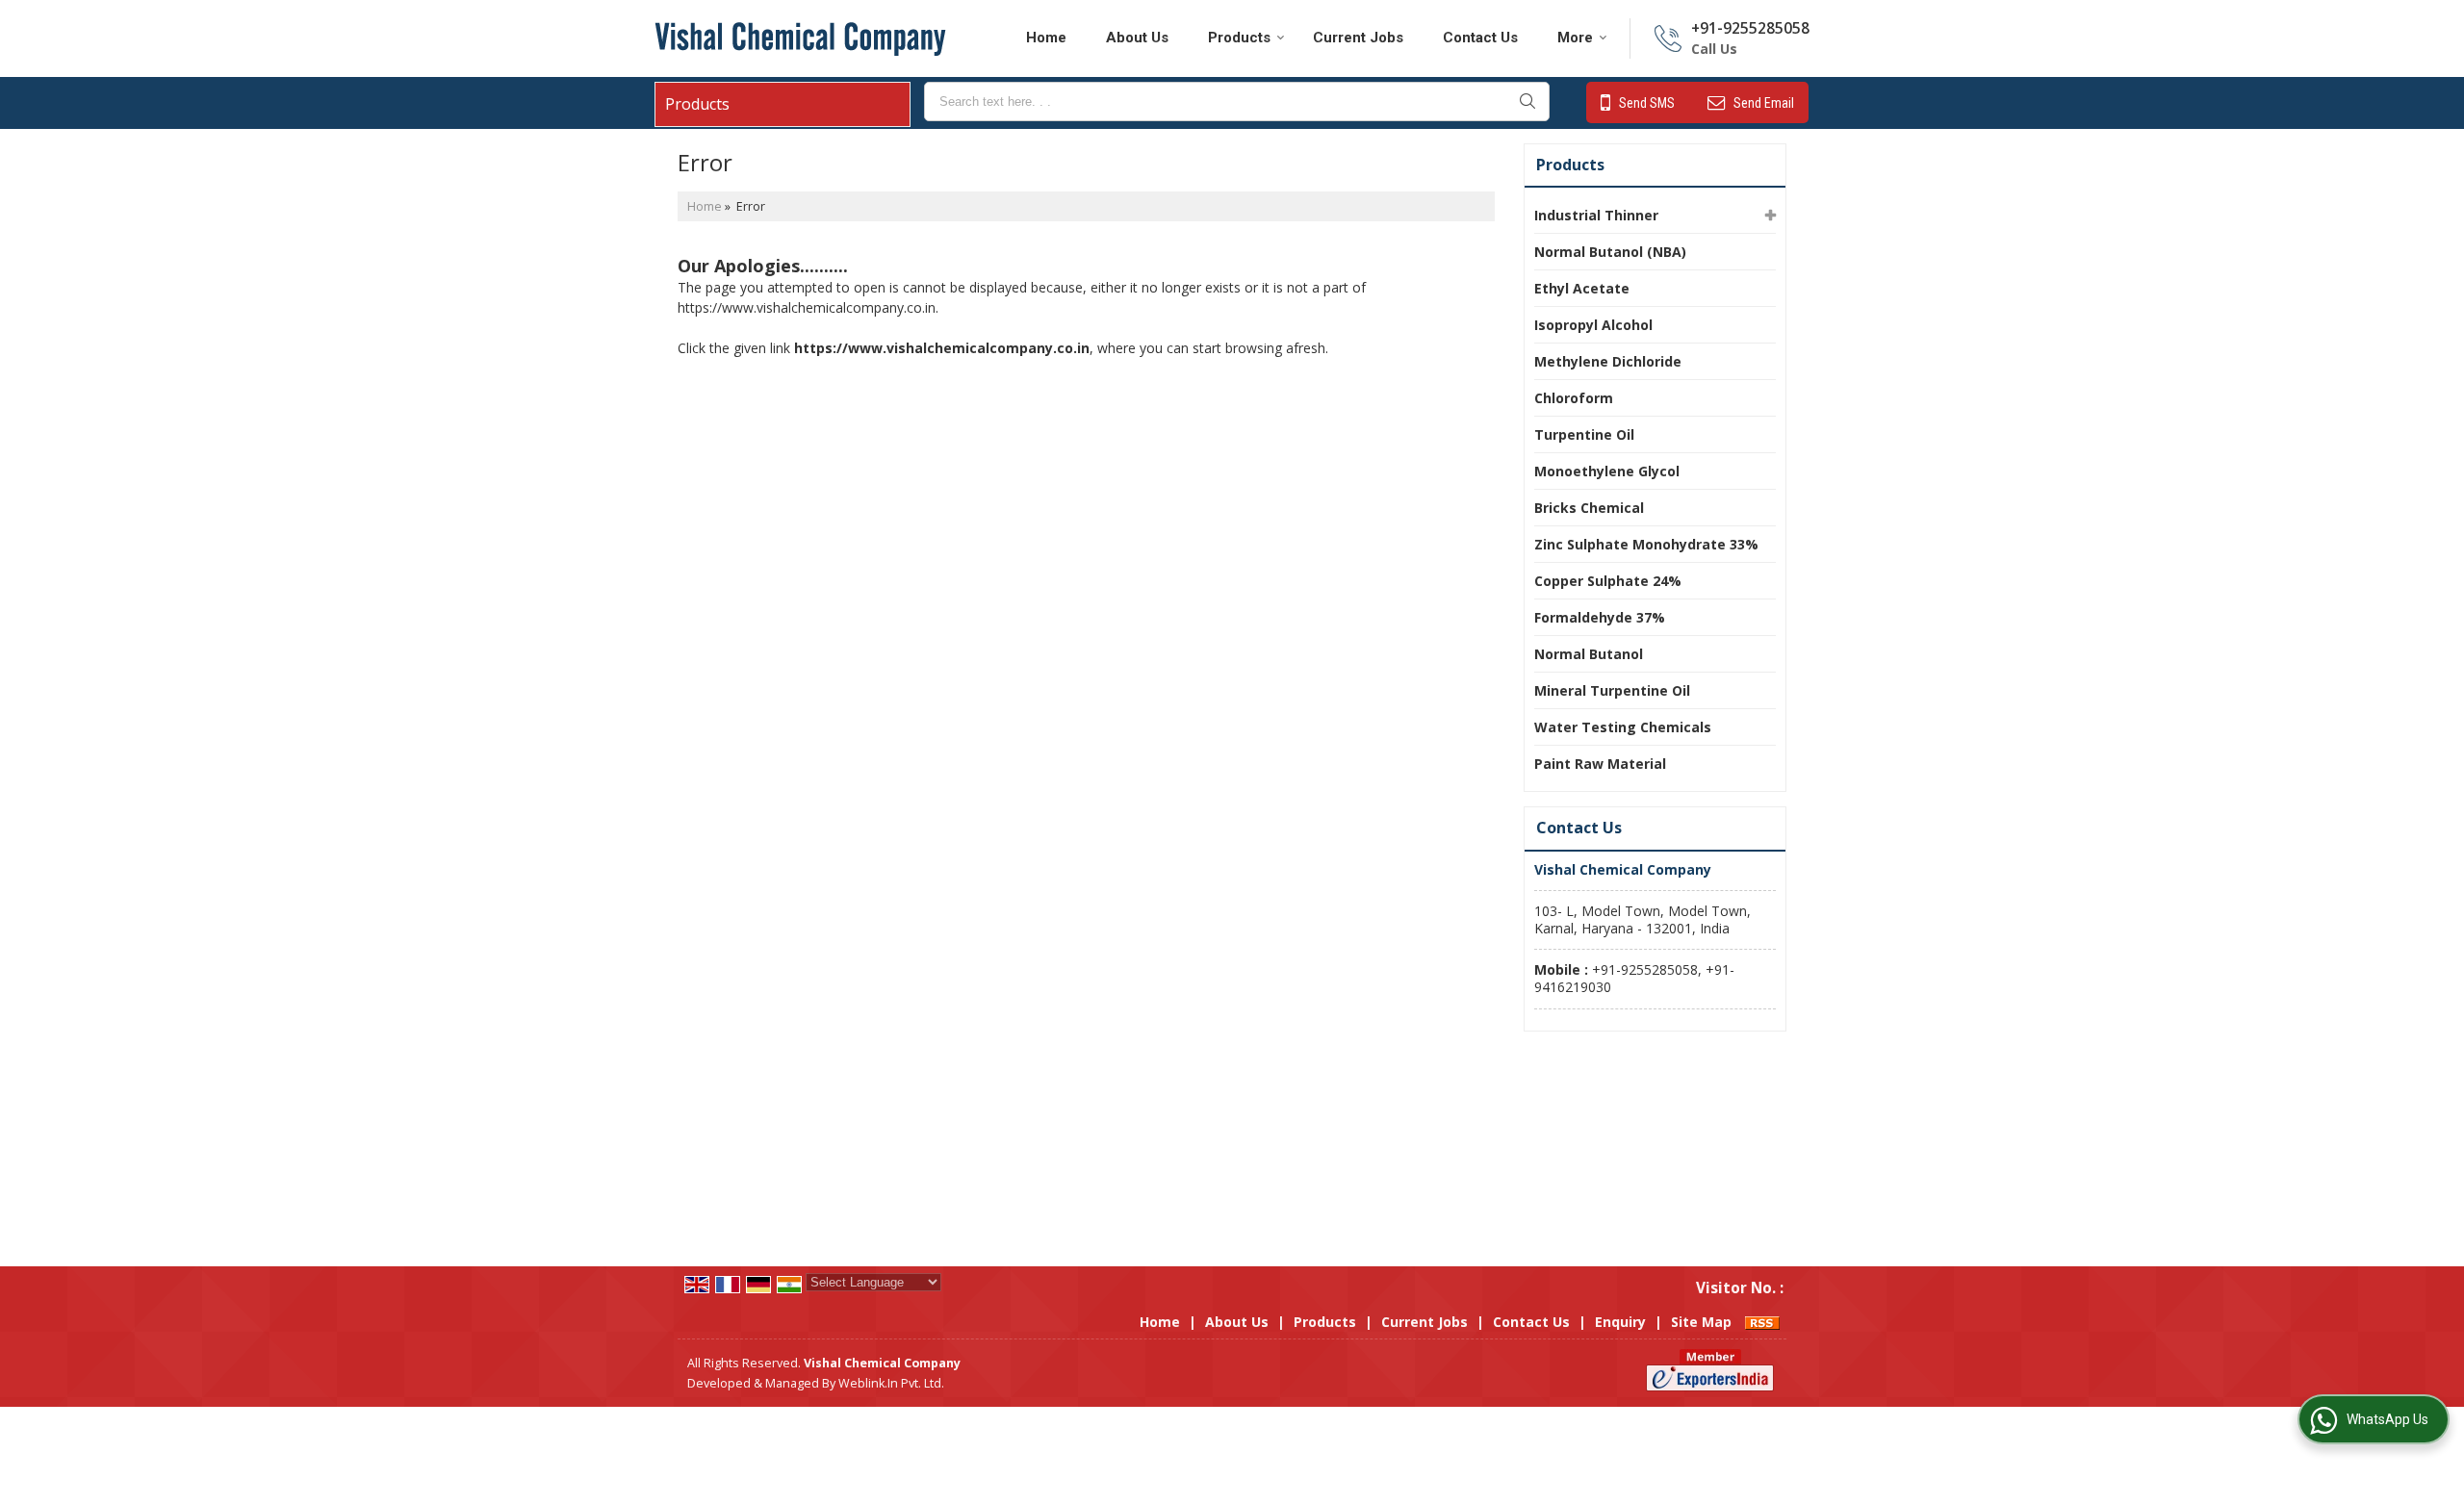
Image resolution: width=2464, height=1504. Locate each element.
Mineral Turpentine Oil (1612, 690)
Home (1046, 38)
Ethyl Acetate (1582, 288)
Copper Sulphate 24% (1608, 581)
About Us (1137, 38)
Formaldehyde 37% (1600, 617)
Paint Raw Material (1600, 764)
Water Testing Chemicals (1623, 727)
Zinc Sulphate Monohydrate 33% (1646, 544)
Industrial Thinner (1596, 215)
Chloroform (1574, 398)
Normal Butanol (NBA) (1610, 252)
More (1575, 38)
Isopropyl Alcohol (1593, 325)
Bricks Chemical (1589, 508)
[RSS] (1762, 1322)
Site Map (1701, 1322)
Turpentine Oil (1584, 434)
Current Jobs (1358, 38)
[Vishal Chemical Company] (800, 39)
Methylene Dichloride (1608, 361)
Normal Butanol (1589, 654)
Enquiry (1620, 1322)
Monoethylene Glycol (1607, 471)
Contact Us (1480, 38)
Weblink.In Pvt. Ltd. (891, 1383)
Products (1239, 38)
